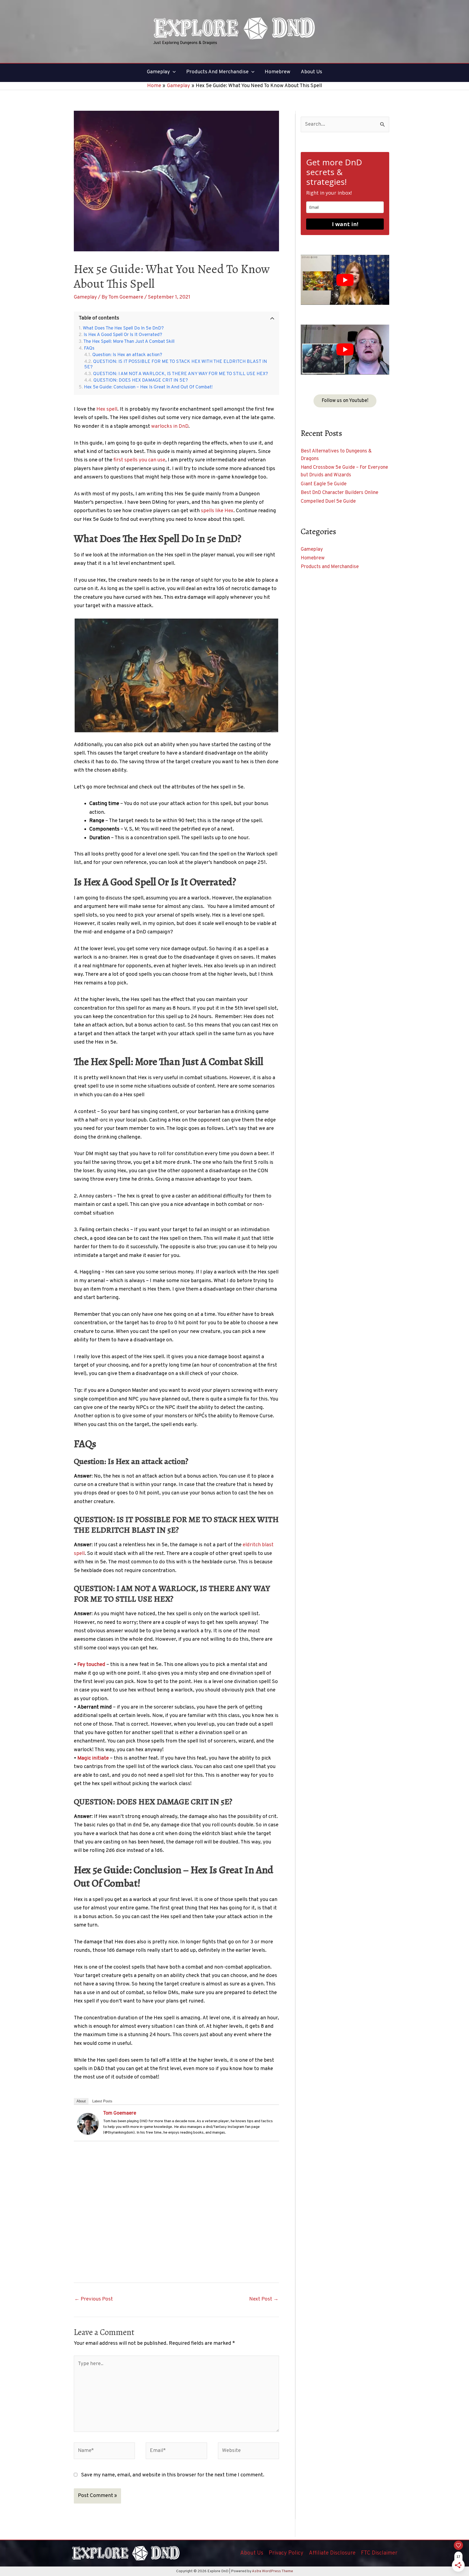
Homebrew (313, 558)
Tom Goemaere (120, 2113)
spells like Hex (217, 511)
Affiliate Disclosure (332, 2553)
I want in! (345, 224)
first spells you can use (139, 460)
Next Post (264, 2299)
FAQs (89, 349)
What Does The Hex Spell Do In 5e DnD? (123, 329)
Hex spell (107, 409)
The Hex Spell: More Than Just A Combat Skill (129, 342)
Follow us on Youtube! (345, 401)
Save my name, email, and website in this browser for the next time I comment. (173, 2475)
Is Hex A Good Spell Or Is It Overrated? (123, 335)
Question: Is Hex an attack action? (127, 355)
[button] (173, 72)
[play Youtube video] (345, 280)
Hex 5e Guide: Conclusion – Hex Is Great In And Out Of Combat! (148, 387)
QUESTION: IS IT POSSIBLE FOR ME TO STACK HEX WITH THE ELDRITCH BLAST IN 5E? (176, 365)
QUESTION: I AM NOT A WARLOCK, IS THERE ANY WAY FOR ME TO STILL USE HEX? (180, 374)
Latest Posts (102, 2101)
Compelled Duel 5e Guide (328, 501)
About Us (252, 2553)
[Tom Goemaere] (88, 2124)
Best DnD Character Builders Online (340, 493)
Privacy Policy (286, 2553)
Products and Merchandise (330, 567)
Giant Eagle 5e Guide (324, 484)
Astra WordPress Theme (272, 2571)
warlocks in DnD (170, 426)
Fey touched (91, 1665)
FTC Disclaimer (379, 2553)
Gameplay (85, 297)
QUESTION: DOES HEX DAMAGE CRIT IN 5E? (141, 381)
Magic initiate (93, 1758)
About (81, 2101)
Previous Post (94, 2299)
